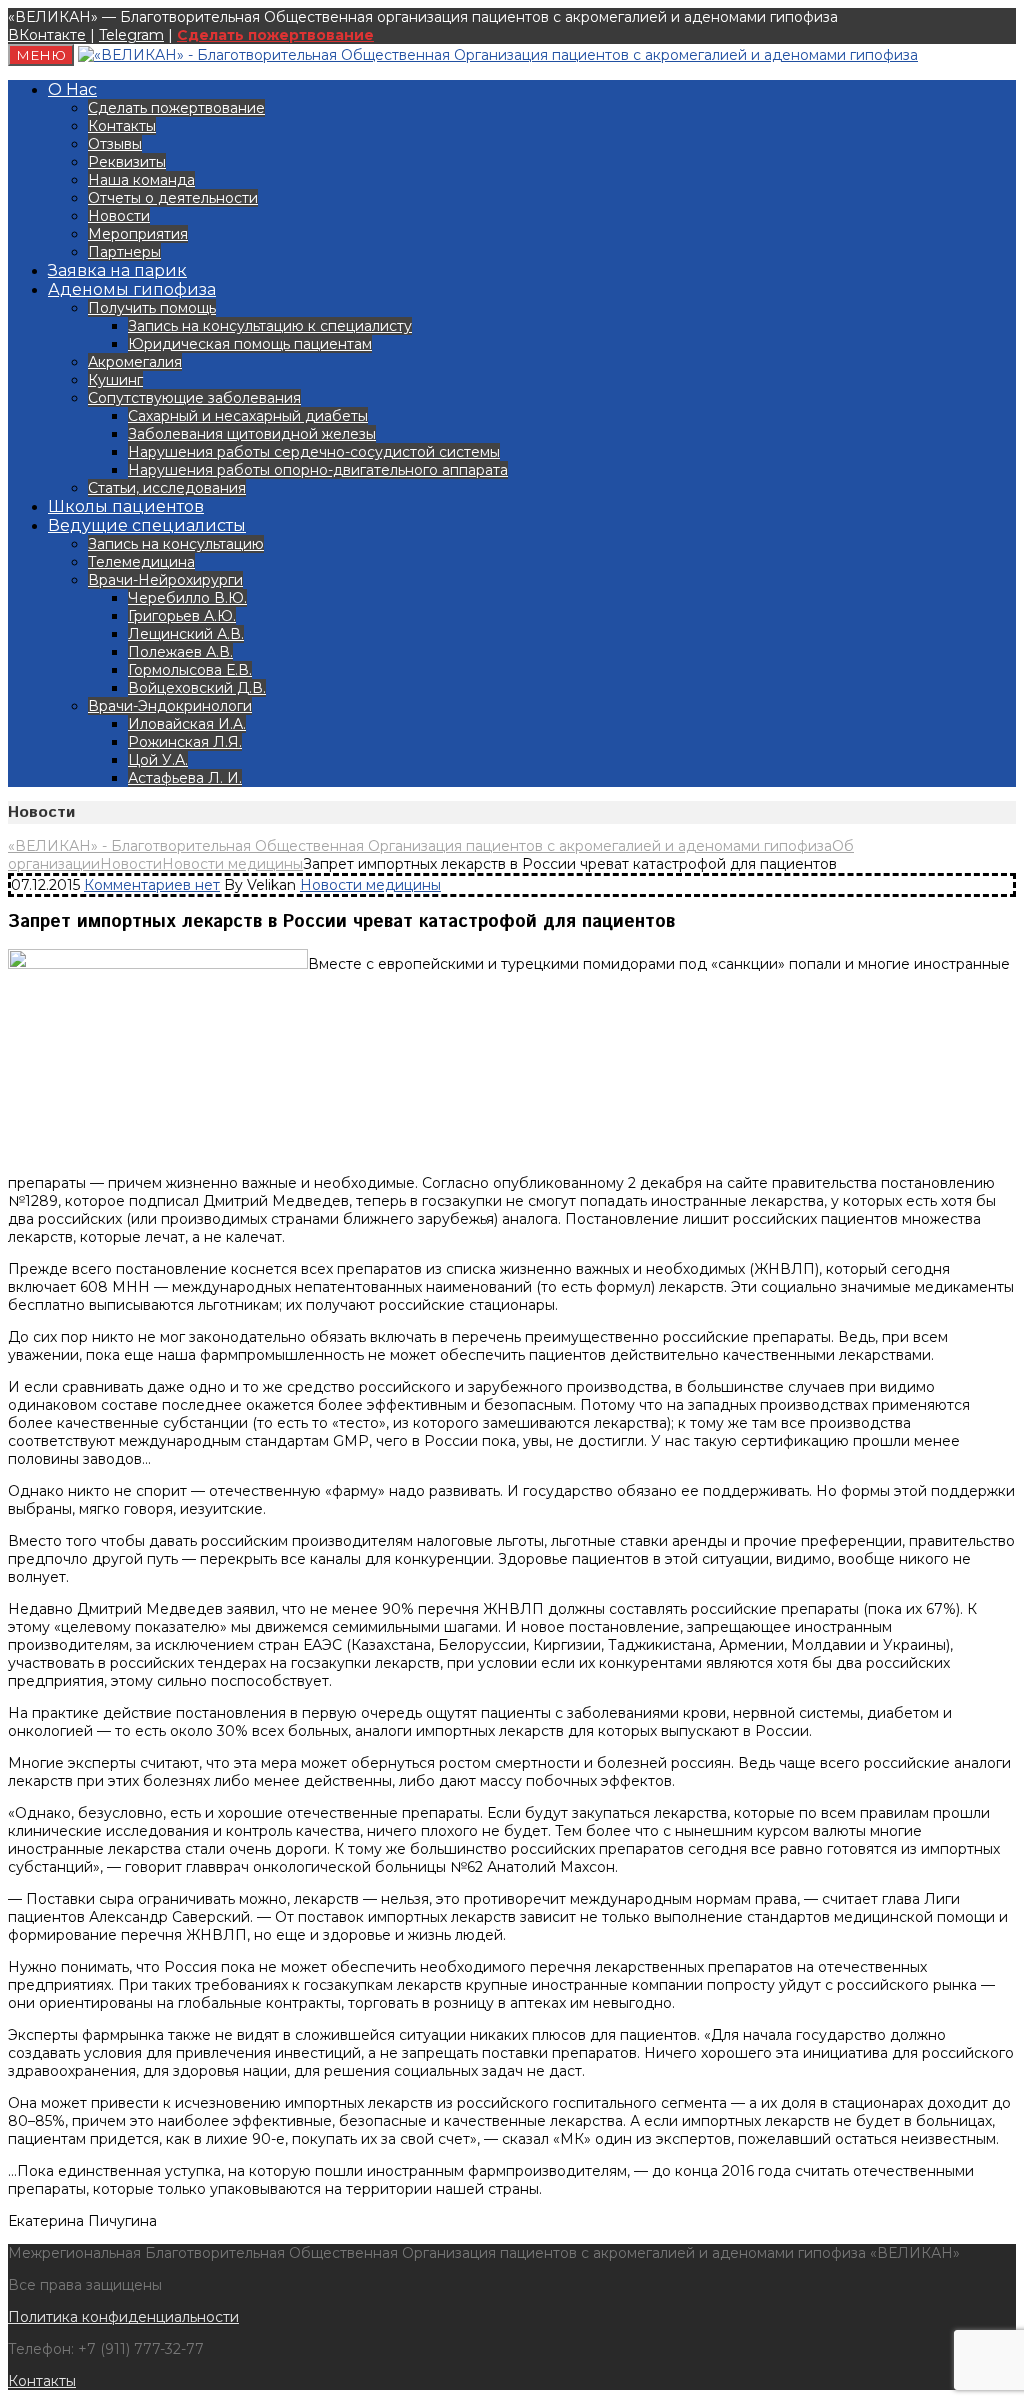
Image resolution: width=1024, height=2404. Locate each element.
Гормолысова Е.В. (190, 670)
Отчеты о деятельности (173, 198)
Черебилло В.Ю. (187, 598)
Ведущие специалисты (147, 525)
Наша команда (141, 180)
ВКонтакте (47, 35)
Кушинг (115, 380)
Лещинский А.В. (186, 634)
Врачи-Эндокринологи (170, 706)
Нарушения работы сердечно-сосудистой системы (314, 452)
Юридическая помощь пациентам (250, 344)
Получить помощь (152, 308)
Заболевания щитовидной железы (252, 434)
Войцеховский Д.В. (197, 688)
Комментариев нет (152, 885)
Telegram (131, 35)
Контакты (122, 126)
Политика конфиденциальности (123, 2317)
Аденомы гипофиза (132, 289)
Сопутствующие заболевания (194, 398)
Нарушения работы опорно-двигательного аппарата (318, 470)
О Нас (72, 89)
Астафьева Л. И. (185, 778)
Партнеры (124, 252)
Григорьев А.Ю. (182, 616)
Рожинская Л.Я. (185, 742)
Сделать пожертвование (275, 35)
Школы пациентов (126, 506)
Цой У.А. (158, 760)
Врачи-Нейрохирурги (165, 580)
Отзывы (115, 144)
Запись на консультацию (176, 544)
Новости (119, 216)
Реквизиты (127, 162)
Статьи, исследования (167, 488)
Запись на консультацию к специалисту (270, 326)
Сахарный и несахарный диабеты (248, 416)
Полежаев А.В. (180, 652)
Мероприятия (138, 234)
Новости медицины (370, 885)
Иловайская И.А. (187, 724)
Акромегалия (135, 362)
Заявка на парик (117, 270)
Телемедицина (141, 562)
